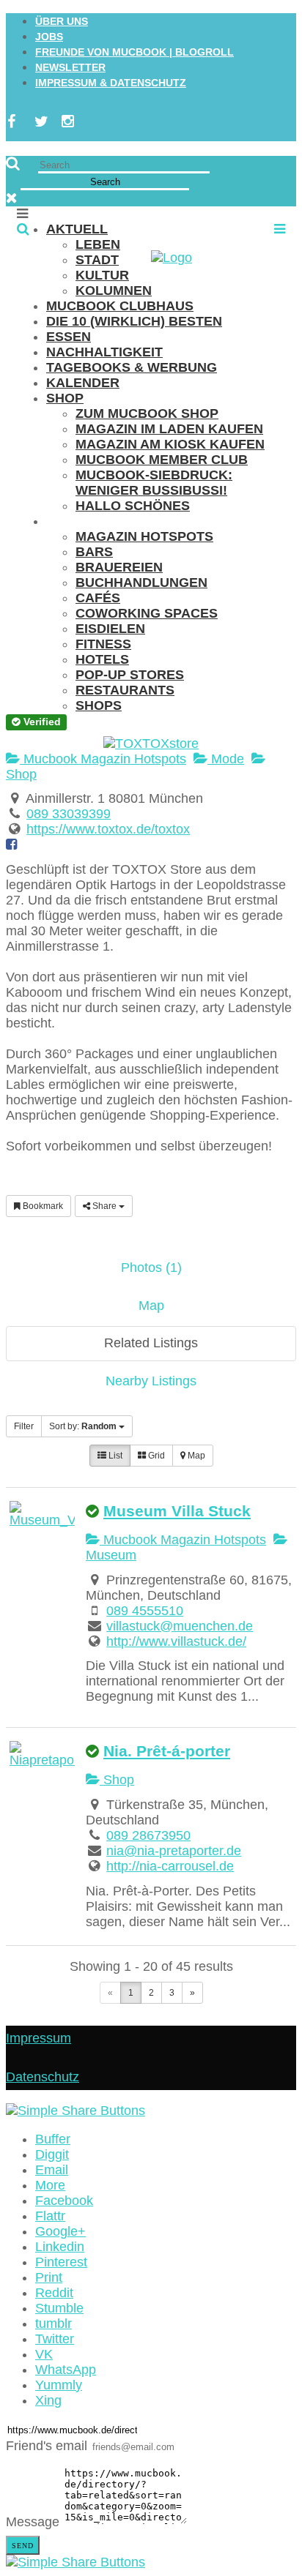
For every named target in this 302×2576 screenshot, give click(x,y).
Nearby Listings (151, 1381)
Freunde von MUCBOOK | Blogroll (135, 52)
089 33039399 (69, 814)
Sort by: (83, 1426)
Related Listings (151, 1343)
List (114, 1456)
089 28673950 (148, 1835)
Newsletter (70, 67)
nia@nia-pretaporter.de (174, 1851)
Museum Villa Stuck (177, 1511)
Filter (24, 1426)
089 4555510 (145, 1611)
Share (104, 1206)
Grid (155, 1456)
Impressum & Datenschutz (111, 83)
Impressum (38, 2038)
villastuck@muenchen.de (180, 1626)
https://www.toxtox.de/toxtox (108, 829)
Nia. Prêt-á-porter (167, 1751)
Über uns (62, 21)
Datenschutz (43, 2077)
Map (151, 1306)
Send (23, 2546)
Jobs (49, 37)
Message (33, 2522)
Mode (226, 759)
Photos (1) (151, 1268)
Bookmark (42, 1206)
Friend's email (47, 2446)
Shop (117, 1780)
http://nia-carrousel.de (170, 1866)
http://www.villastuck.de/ (176, 1641)
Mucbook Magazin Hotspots (103, 759)
